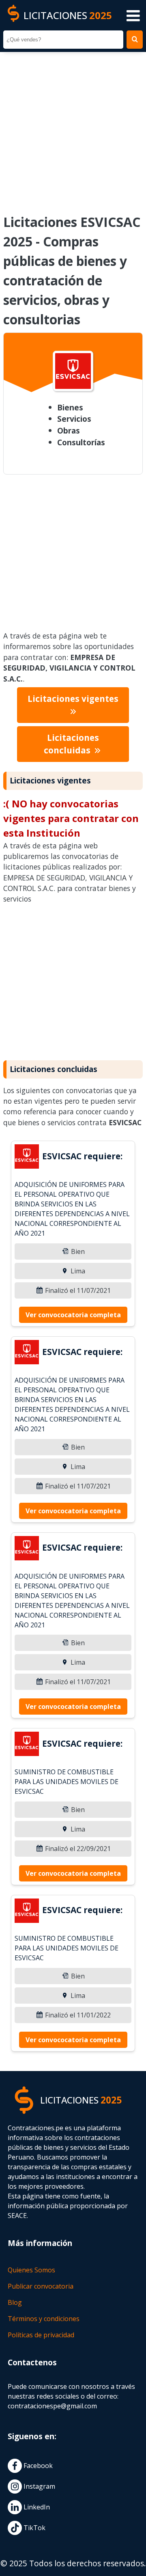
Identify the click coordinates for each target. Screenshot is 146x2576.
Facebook (37, 2466)
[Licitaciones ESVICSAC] (27, 1158)
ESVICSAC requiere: (82, 1156)
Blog (15, 2302)
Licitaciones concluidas (71, 744)
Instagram (39, 2486)
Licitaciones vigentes (73, 699)
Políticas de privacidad (41, 2335)
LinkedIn (36, 2507)
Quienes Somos (31, 2270)
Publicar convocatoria (41, 2286)
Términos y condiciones (44, 2319)
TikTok (34, 2528)
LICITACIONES (68, 15)
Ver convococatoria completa (73, 1315)
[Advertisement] (73, 127)
